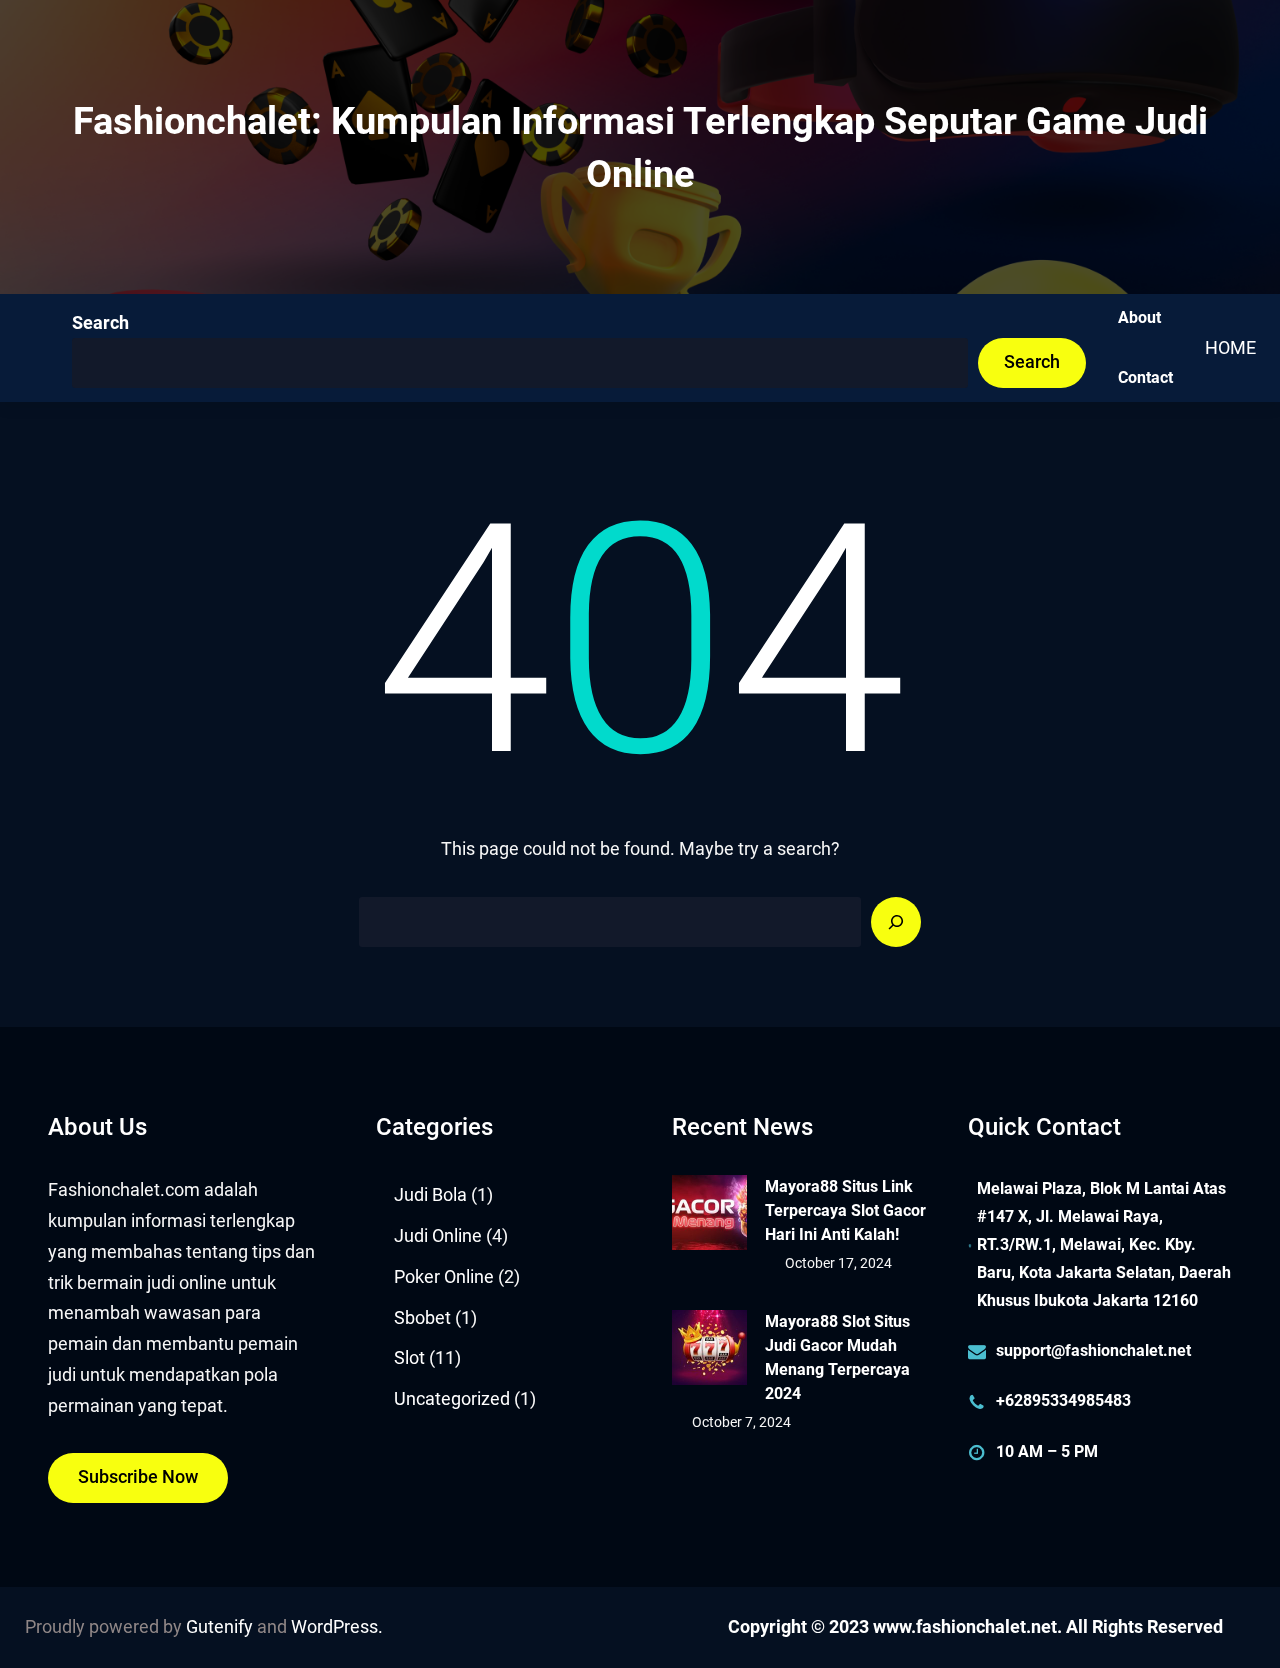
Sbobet (422, 1318)
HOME (1230, 348)
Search (100, 323)
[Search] (896, 922)
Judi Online (438, 1236)
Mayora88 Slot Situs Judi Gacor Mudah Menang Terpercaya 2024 (837, 1357)
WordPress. (337, 1627)
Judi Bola (430, 1195)
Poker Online (444, 1277)
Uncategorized (452, 1399)
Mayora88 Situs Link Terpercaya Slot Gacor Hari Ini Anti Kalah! (845, 1210)
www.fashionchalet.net (965, 1627)
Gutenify (219, 1627)
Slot (409, 1358)
